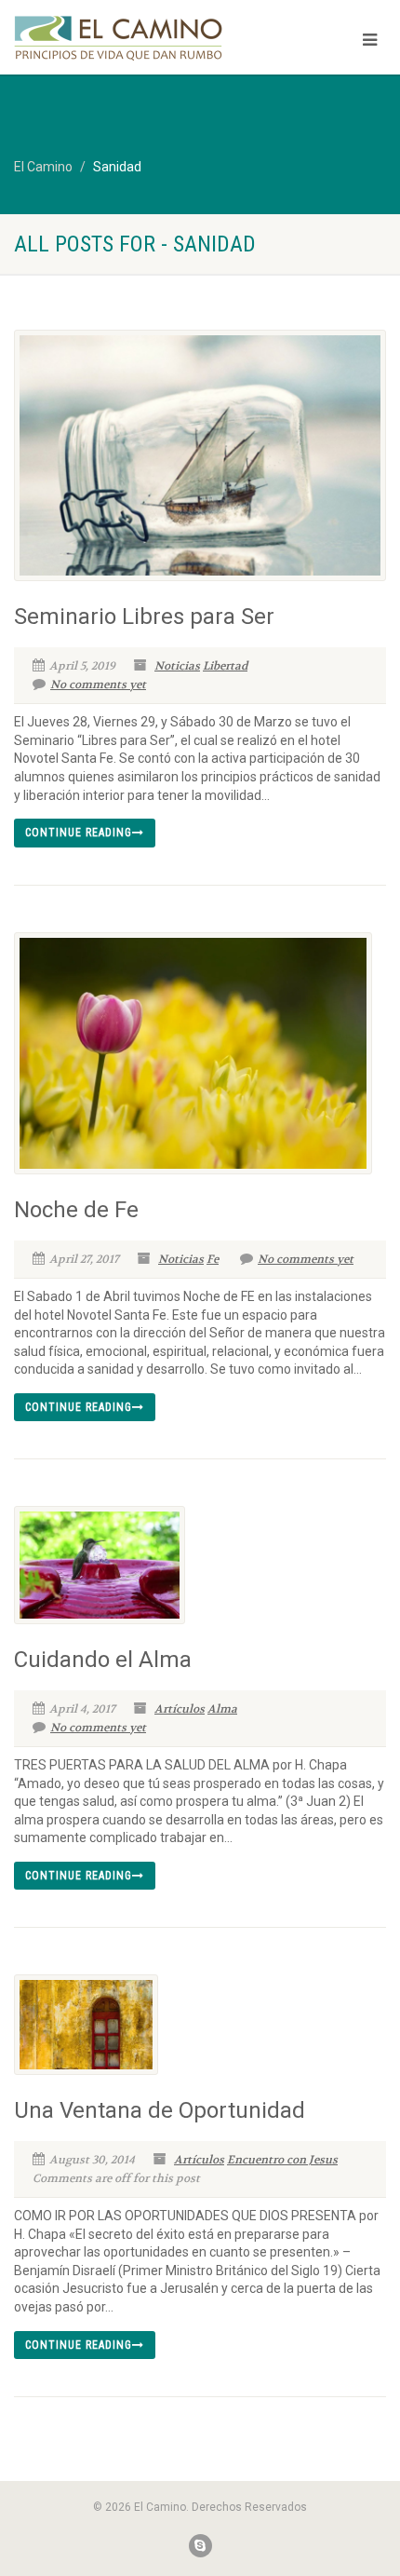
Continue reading (79, 833)
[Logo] (133, 38)
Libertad (225, 666)
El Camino (43, 167)
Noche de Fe (76, 1210)
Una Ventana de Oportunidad (160, 2110)
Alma (222, 1709)
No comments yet (98, 685)
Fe (213, 1259)
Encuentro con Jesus (282, 2160)
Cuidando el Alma (103, 1660)
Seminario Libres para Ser (144, 617)
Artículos (180, 1709)
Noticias (177, 666)
